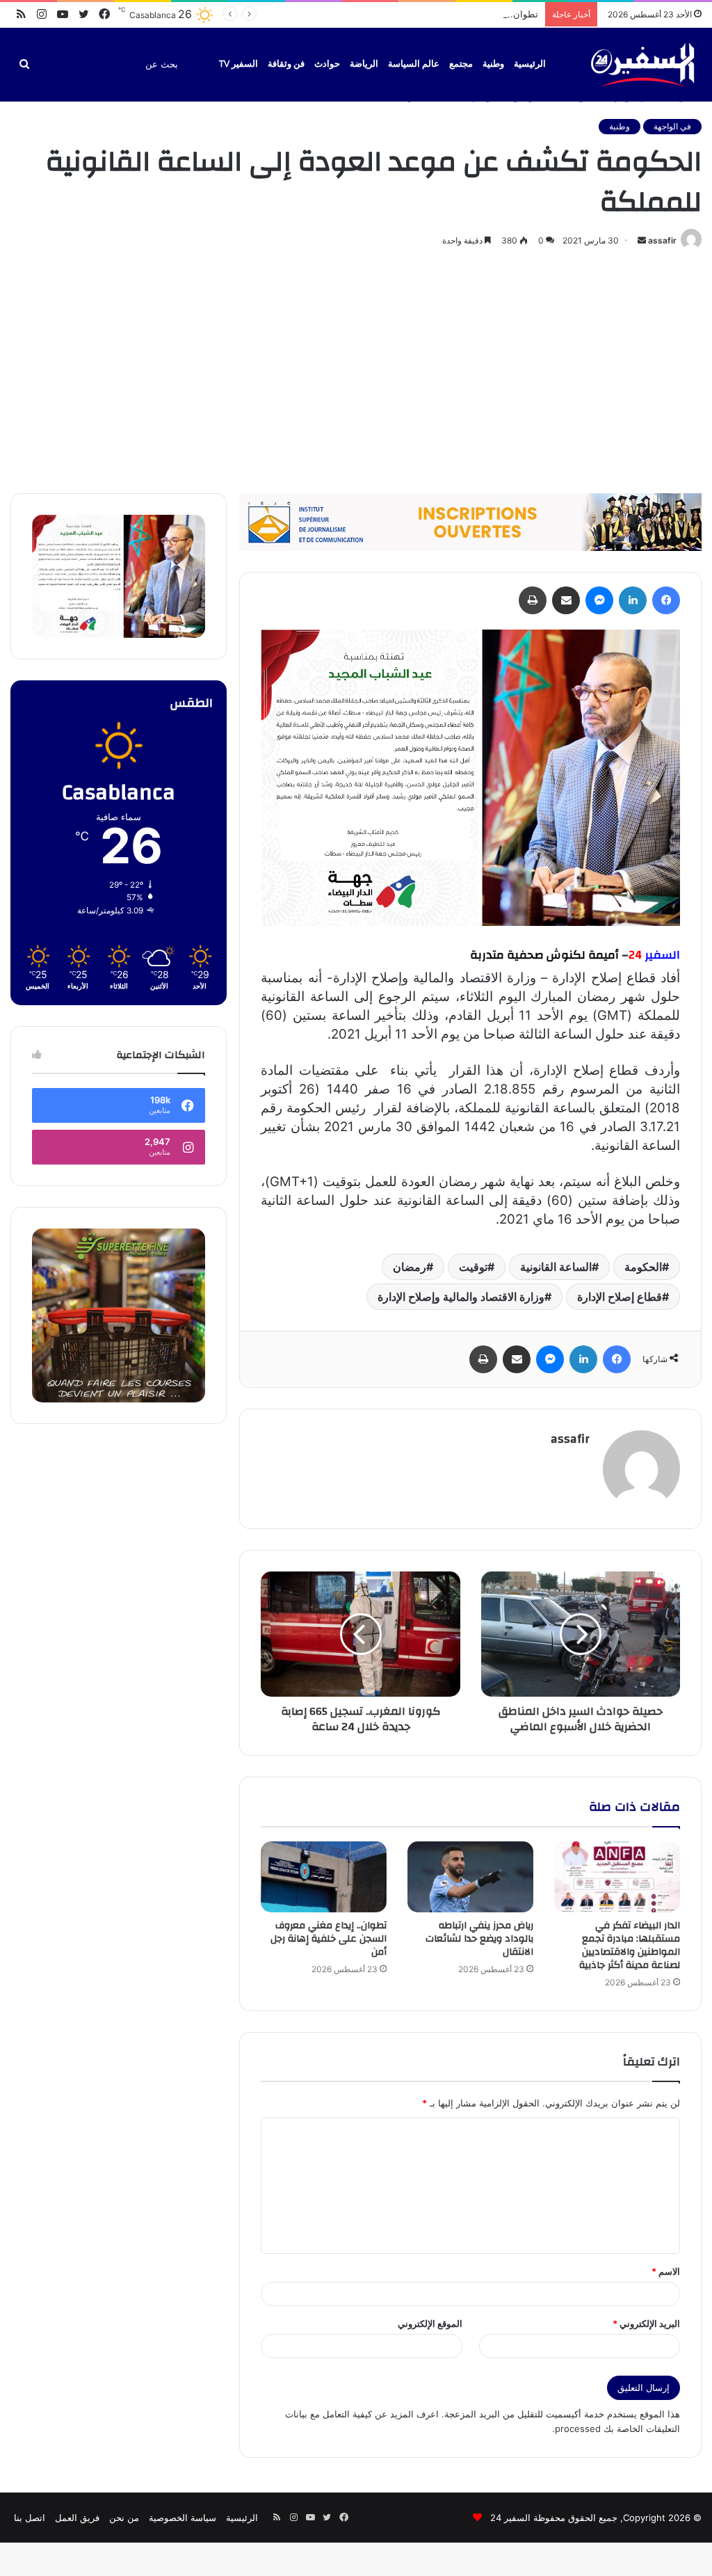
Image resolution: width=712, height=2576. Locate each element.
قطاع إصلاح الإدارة (620, 1297)
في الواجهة (672, 126)
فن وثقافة (286, 64)
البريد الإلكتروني (646, 2323)
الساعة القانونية (556, 1267)
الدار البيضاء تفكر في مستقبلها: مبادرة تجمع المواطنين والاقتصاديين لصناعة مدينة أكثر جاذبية (630, 1945)
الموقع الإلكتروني (430, 2323)
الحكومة (643, 1267)
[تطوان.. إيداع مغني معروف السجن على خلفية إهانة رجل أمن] (324, 1877)
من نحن (124, 2518)
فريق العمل (77, 2518)
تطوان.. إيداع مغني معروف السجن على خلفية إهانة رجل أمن (421, 14)
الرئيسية (530, 64)
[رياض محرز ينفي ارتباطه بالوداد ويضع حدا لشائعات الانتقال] (470, 1877)
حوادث (327, 64)
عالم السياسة (414, 64)
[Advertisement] (356, 368)
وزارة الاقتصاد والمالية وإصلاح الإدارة (461, 1297)
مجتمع (461, 64)
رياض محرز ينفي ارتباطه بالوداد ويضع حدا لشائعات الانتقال (479, 1939)
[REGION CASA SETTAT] (470, 777)
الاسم (666, 2271)
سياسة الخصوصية (183, 2518)
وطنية (493, 64)
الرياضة (364, 64)
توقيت (473, 1267)
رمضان (410, 1267)
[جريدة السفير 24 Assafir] (642, 64)
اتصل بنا (30, 2518)
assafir (662, 240)
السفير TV (238, 64)
